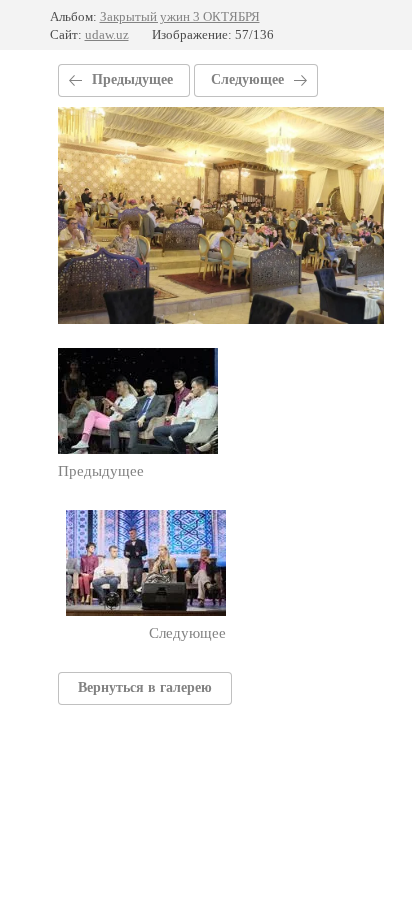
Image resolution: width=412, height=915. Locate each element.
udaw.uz (107, 34)
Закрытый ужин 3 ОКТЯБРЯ (180, 16)
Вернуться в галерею (145, 687)
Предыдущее (132, 79)
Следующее (247, 79)
